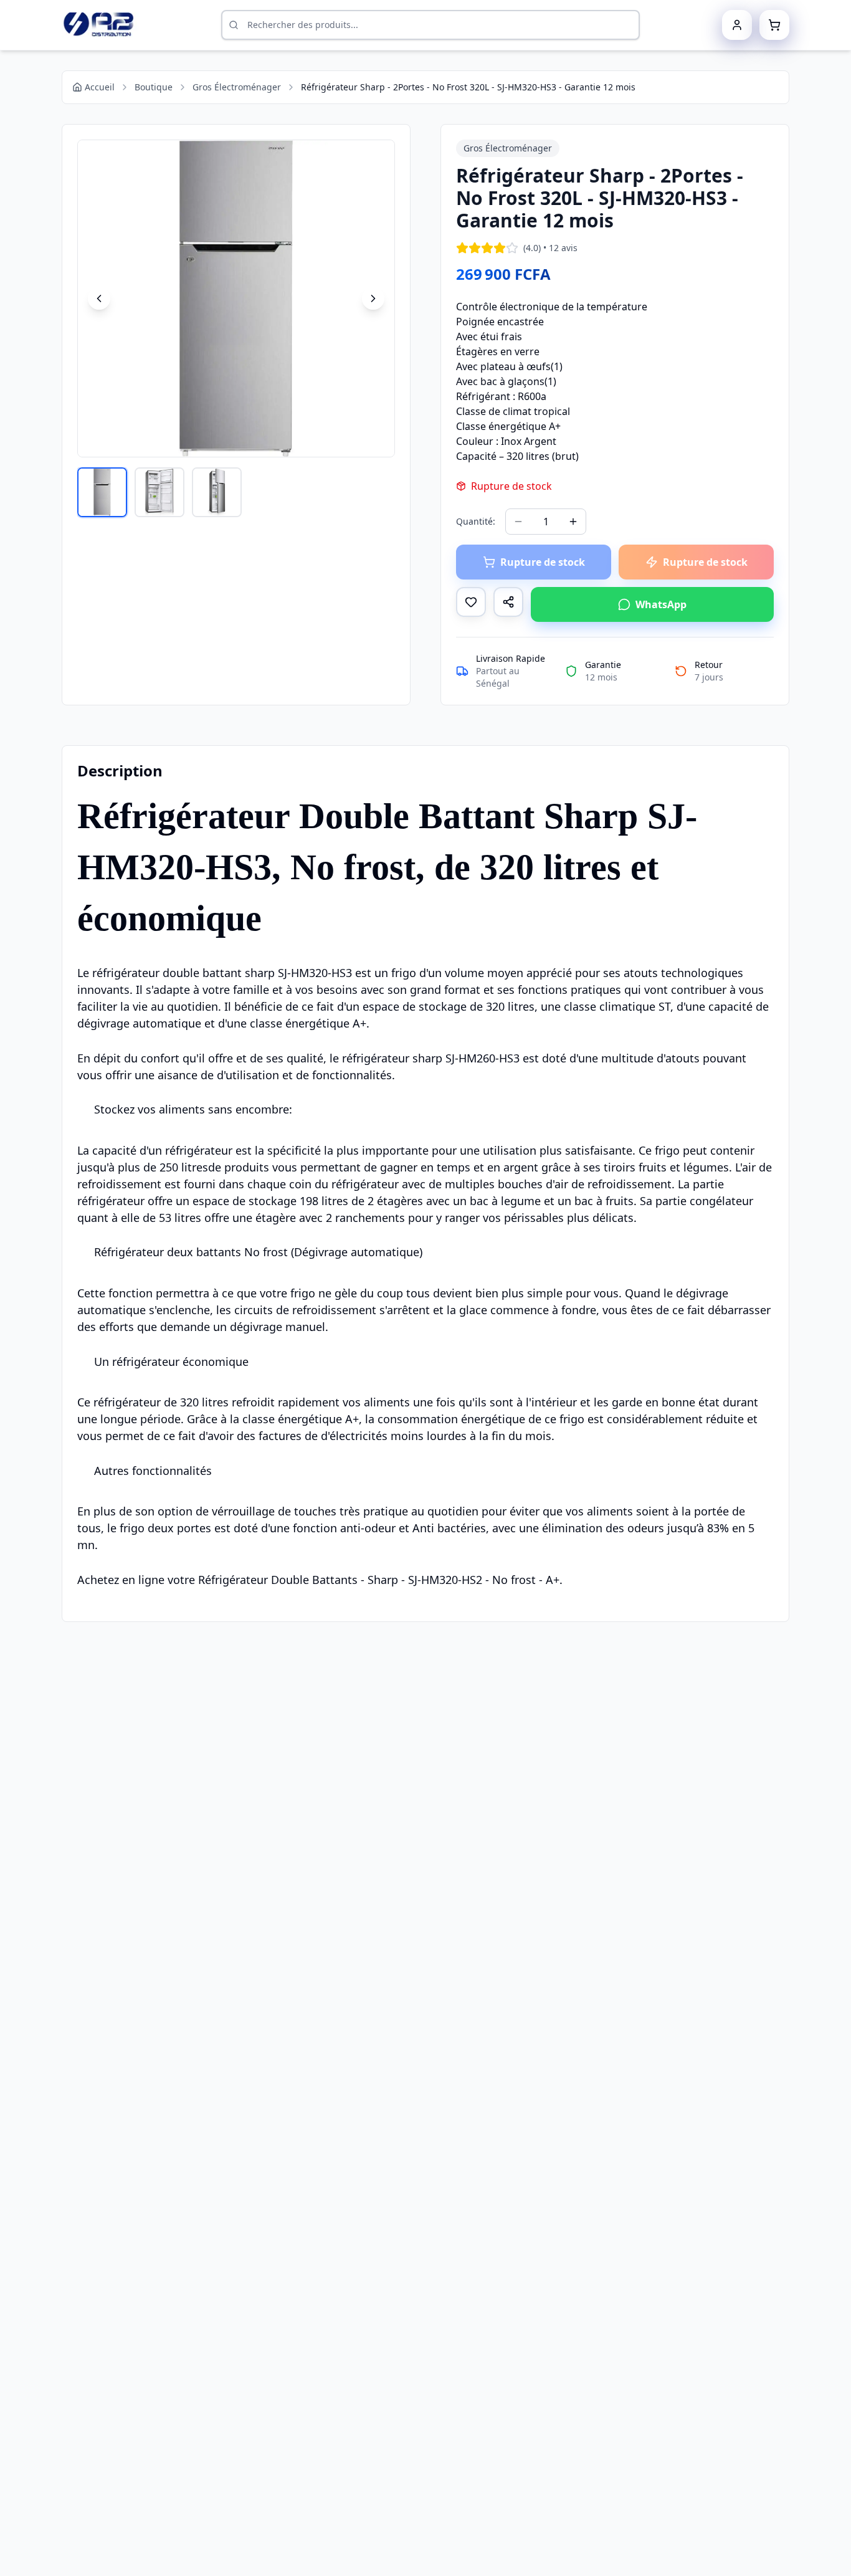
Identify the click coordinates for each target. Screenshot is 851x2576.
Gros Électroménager (237, 87)
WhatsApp (661, 604)
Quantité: (476, 521)
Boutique (154, 87)
